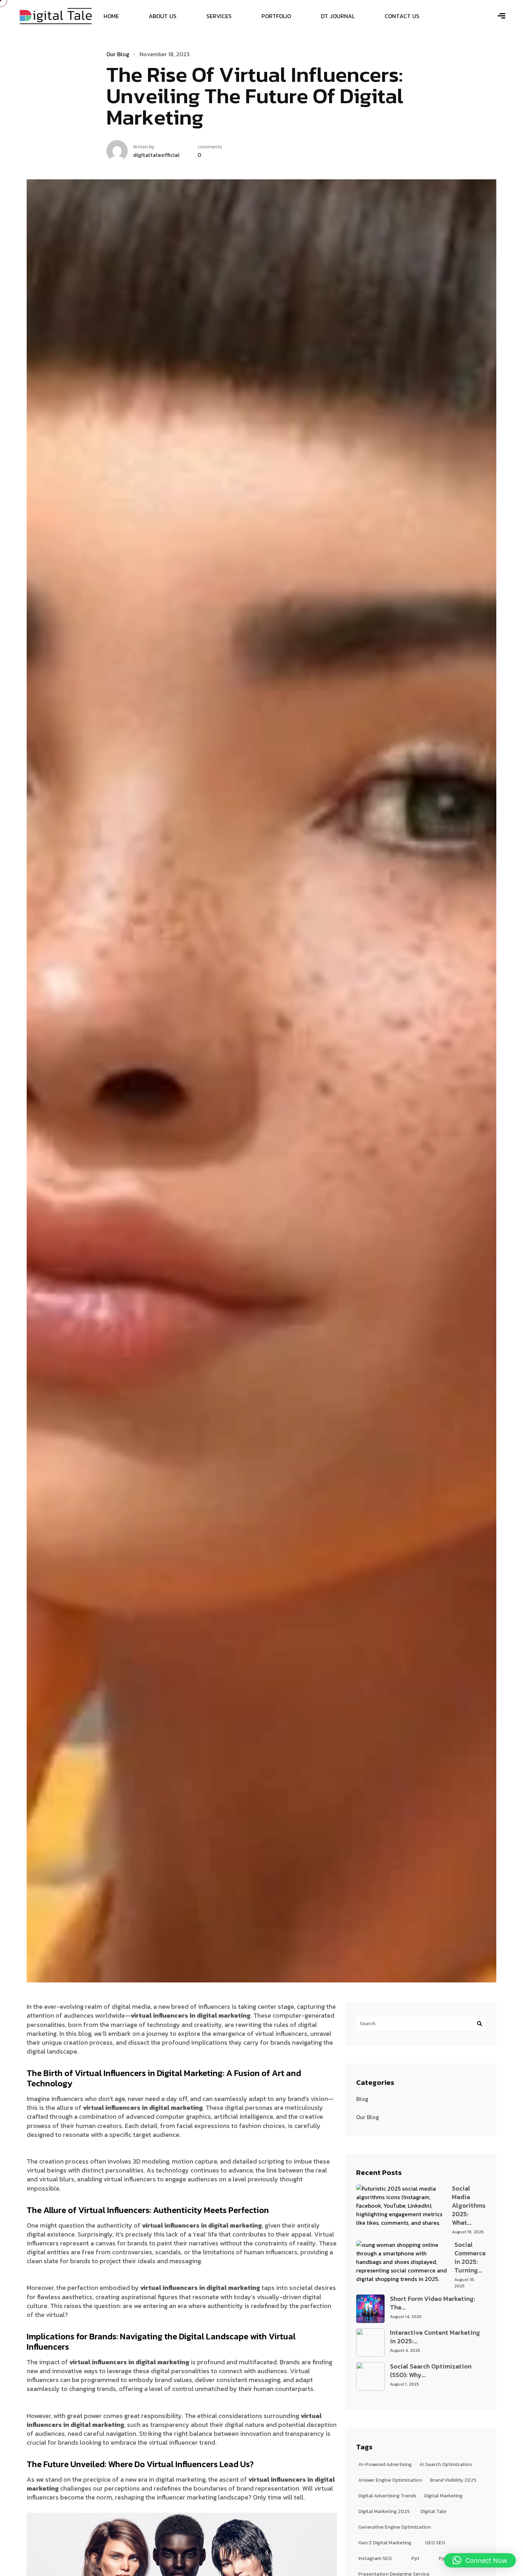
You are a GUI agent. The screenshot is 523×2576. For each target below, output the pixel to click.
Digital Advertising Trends (387, 2496)
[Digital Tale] (56, 15)
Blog (362, 2099)
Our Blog (368, 2117)
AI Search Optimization (446, 2464)
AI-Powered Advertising (385, 2464)
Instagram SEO (375, 2558)
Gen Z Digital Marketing (385, 2543)
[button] (480, 2560)
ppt (415, 2558)
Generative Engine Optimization (395, 2527)
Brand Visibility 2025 (453, 2480)
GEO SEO (435, 2543)
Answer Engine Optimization (390, 2480)
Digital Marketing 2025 (384, 2511)
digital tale (433, 2511)
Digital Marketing (443, 2496)
